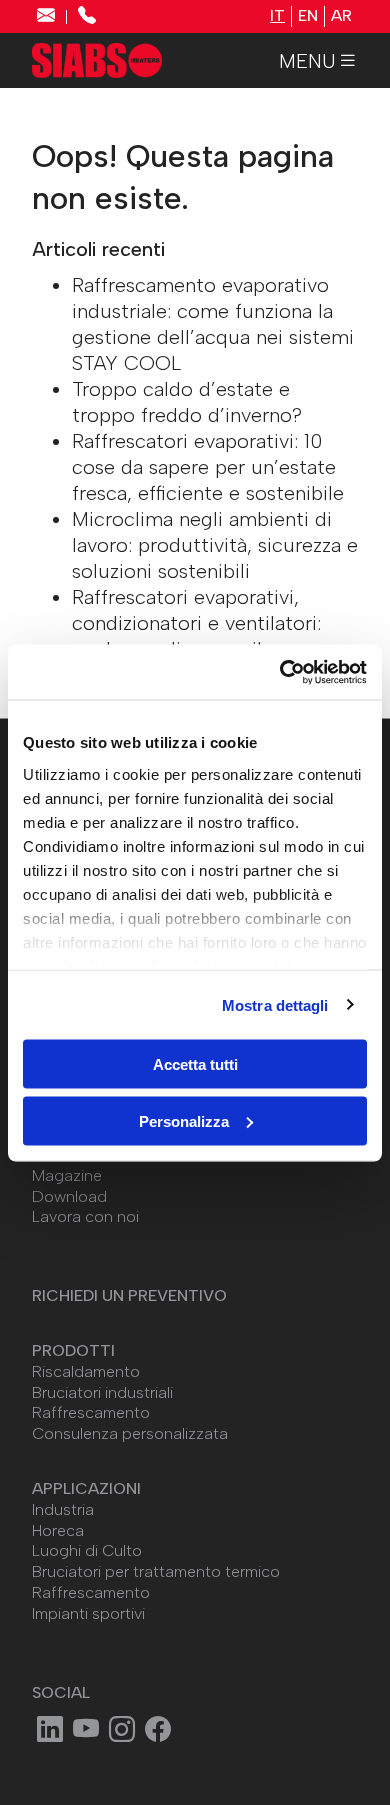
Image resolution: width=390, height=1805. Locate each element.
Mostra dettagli (275, 1004)
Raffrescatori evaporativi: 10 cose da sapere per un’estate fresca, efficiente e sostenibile (208, 467)
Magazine (67, 1175)
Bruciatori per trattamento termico (156, 1571)
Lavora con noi (85, 1216)
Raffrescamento (91, 1412)
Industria (63, 1509)
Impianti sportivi (88, 1613)
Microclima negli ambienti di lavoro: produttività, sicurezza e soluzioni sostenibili (215, 545)
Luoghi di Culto (87, 1550)
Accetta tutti (195, 1064)
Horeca (58, 1530)
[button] (318, 61)
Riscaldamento (86, 1371)
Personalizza (184, 1120)
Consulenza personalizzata (130, 1433)
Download (69, 1196)
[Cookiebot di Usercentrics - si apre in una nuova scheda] (280, 672)
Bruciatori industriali (102, 1392)
